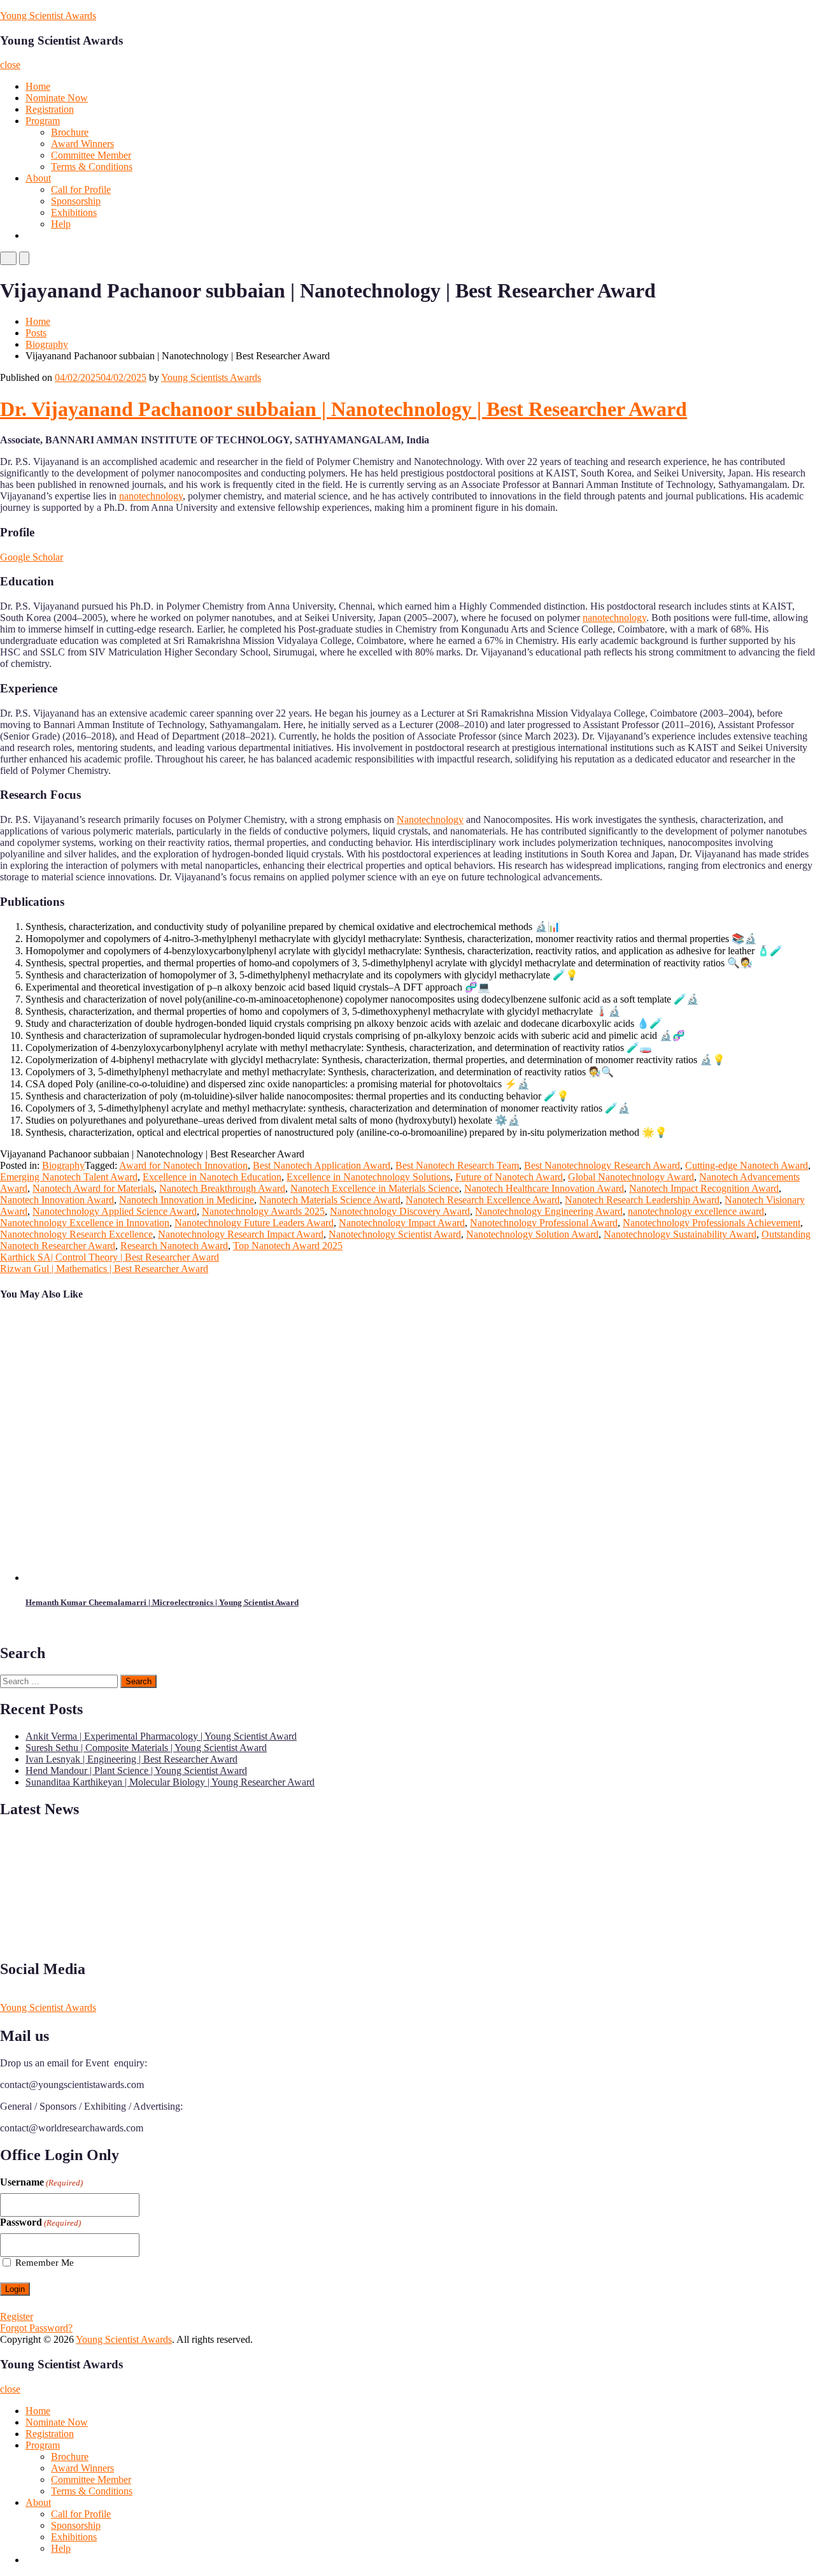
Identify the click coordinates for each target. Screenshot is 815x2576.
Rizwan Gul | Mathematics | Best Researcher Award (104, 1269)
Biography (47, 344)
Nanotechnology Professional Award (544, 1223)
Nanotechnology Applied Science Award (115, 1211)
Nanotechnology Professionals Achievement (712, 1223)
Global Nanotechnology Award (631, 1177)
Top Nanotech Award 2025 (288, 1246)
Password (40, 2222)
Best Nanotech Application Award (322, 1165)
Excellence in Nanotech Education (212, 1177)
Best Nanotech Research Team (457, 1165)
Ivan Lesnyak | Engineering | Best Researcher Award (131, 1759)
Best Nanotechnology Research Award (602, 1165)
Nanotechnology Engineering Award (549, 1211)
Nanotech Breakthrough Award (222, 1188)
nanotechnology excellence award (696, 1211)
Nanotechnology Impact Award (402, 1223)
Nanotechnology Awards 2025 (263, 1211)
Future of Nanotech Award (509, 1177)
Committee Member (91, 155)
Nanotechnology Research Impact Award (241, 1234)
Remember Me (45, 2263)
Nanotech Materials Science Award (330, 1200)
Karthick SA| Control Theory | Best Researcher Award (110, 1257)
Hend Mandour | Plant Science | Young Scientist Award (136, 1771)
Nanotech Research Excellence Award (483, 1200)
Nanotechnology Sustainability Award (680, 1234)
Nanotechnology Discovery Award (400, 1211)
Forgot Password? (36, 2328)
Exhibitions (74, 212)
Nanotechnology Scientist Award (395, 1234)
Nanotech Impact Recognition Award (704, 1188)
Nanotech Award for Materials (93, 1188)
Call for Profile (81, 190)
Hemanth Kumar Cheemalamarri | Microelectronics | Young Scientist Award (162, 1602)
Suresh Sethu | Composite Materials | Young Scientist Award (146, 1748)
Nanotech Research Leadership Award (642, 1200)
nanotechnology (151, 496)
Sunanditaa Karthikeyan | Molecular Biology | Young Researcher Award (170, 1782)
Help (61, 224)
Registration (50, 109)
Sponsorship (76, 201)
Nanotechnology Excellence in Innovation (85, 1223)
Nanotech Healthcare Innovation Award (544, 1188)
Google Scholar (32, 557)
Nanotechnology (430, 819)
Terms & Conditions (92, 167)
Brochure (70, 132)
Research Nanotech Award (174, 1246)
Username (41, 2182)
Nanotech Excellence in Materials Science (375, 1188)
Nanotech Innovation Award (57, 1200)
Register (17, 2316)
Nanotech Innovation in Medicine (187, 1200)
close (10, 65)
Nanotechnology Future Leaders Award (254, 1223)
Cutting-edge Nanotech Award (747, 1165)
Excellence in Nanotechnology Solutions (368, 1177)
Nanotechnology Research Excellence (76, 1234)
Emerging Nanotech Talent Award (69, 1177)
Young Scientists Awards (211, 377)
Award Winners (82, 144)
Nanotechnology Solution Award (532, 1234)
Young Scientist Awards (48, 16)
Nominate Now (57, 98)
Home (38, 86)
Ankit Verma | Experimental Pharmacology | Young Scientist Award (161, 1736)
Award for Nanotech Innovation (183, 1165)
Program (43, 121)
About (38, 178)
